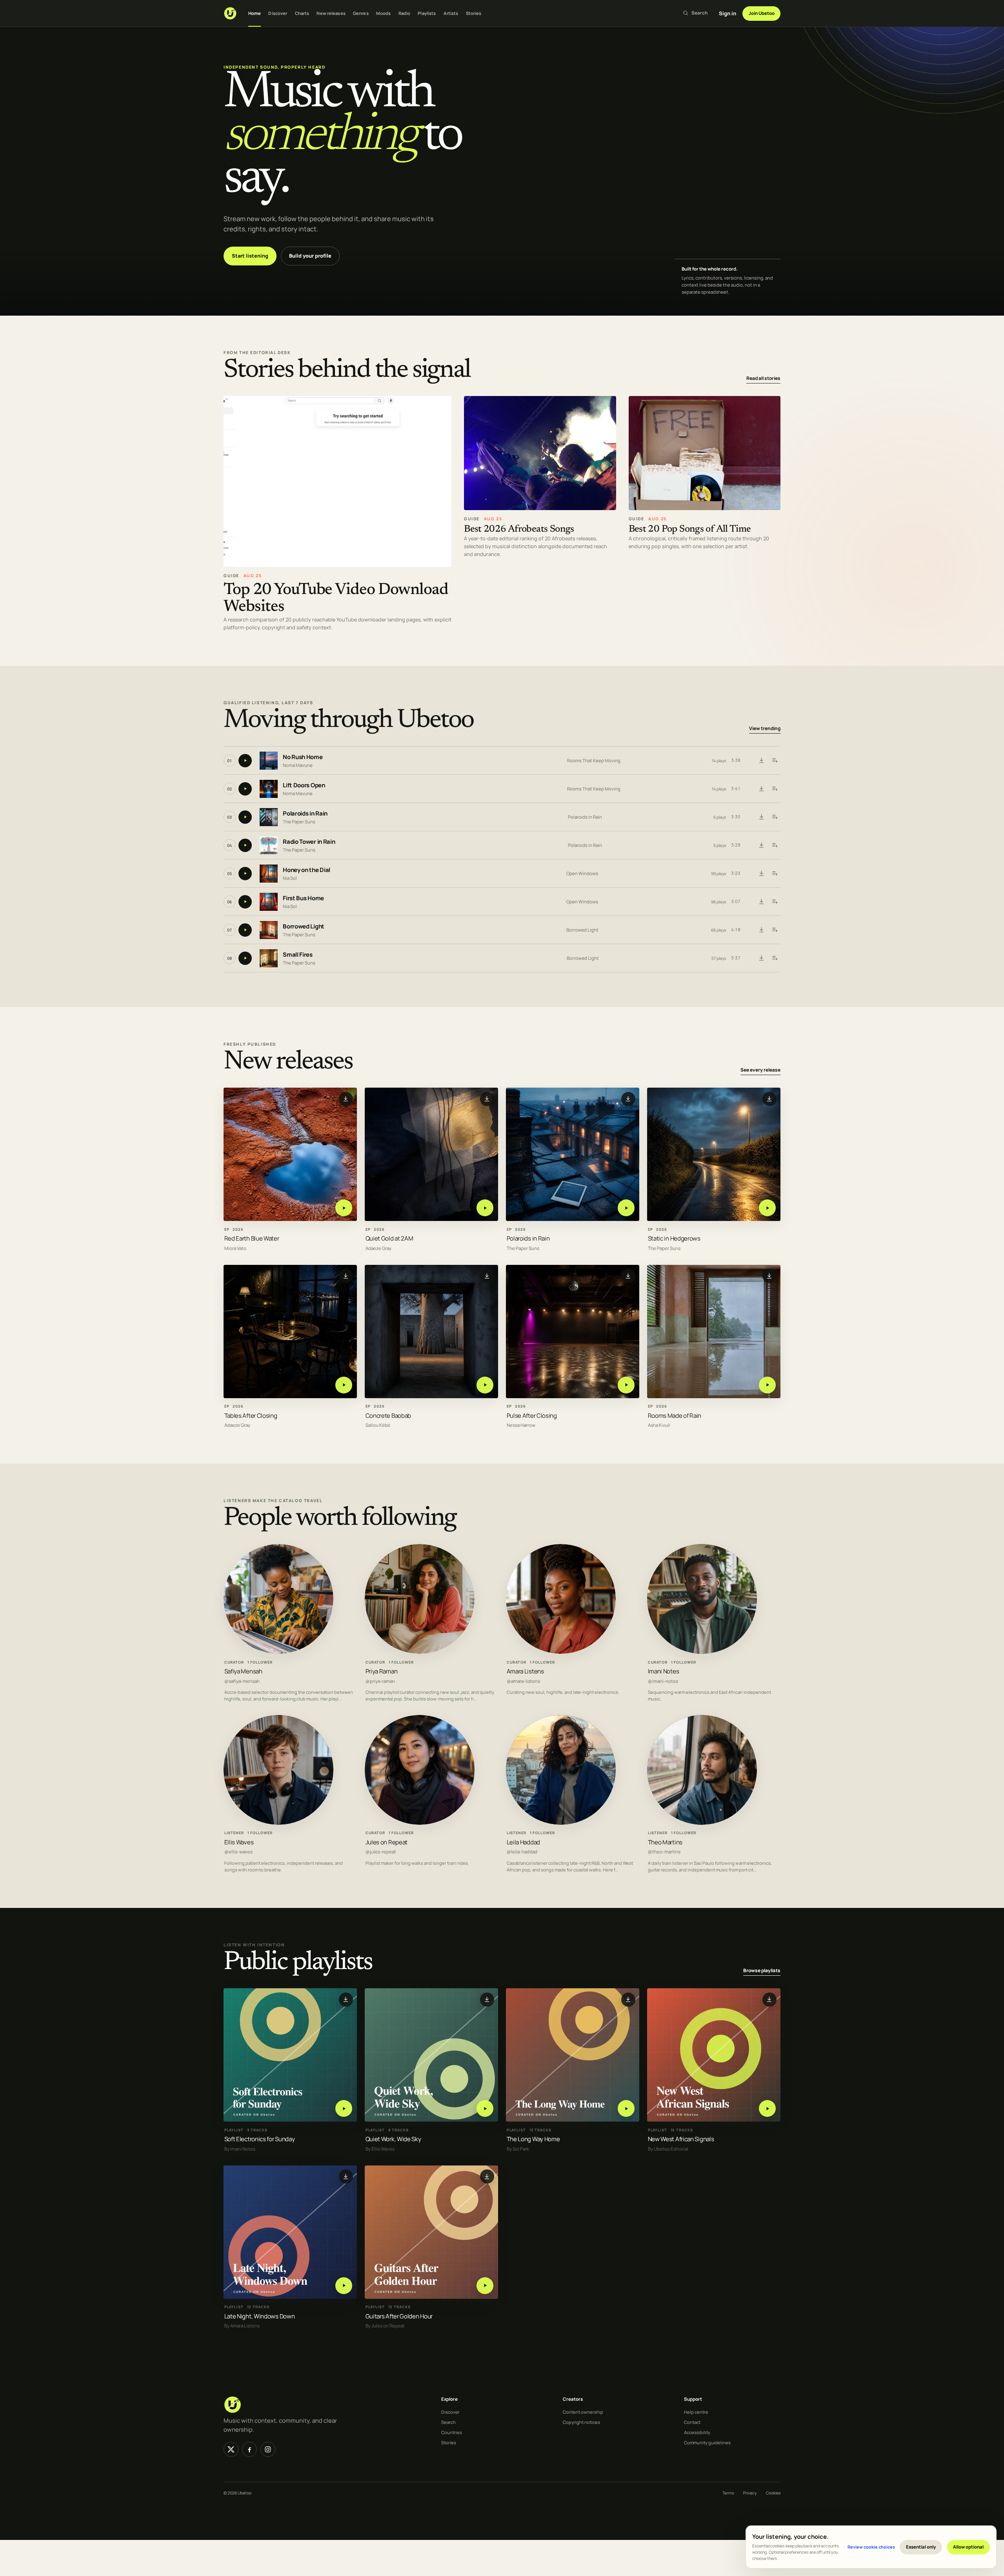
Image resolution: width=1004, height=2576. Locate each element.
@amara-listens (523, 1681)
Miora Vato (235, 1248)
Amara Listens (525, 1671)
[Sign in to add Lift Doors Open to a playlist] (775, 789)
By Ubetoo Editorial (668, 2149)
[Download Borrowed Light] (761, 930)
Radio (405, 13)
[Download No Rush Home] (761, 761)
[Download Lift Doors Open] (761, 789)
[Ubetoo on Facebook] (249, 2449)
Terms (728, 2493)
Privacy (750, 2493)
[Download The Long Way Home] (628, 1999)
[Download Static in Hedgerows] (769, 1099)
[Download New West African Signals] (769, 1999)
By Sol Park (518, 2149)
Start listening (250, 256)
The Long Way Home (533, 2139)
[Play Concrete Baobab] (485, 1385)
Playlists (427, 13)
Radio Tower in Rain (309, 842)
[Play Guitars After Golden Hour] (485, 2285)
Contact (692, 2422)
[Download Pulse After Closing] (628, 1276)
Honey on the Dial (306, 870)
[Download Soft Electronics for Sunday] (346, 1999)
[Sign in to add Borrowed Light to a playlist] (775, 930)
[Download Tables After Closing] (346, 1276)
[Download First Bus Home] (761, 902)
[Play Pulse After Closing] (626, 1385)
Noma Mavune (298, 765)
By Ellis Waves (380, 2149)
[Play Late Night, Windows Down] (344, 2285)
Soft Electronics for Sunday (260, 2139)
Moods (384, 13)
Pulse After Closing (532, 1415)
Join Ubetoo (762, 13)
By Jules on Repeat (385, 2326)
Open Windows (582, 873)
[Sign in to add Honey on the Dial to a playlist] (775, 874)
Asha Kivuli (659, 1425)
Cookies (773, 2493)
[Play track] (245, 761)
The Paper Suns (299, 822)
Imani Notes (664, 1671)
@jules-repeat (381, 1852)
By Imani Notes (240, 2149)
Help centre (696, 2412)
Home (255, 13)
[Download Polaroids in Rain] (761, 817)
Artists (451, 13)
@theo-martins (664, 1852)
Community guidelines (707, 2442)
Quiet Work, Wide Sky (393, 2139)
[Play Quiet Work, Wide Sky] (485, 2108)
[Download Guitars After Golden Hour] (487, 2176)
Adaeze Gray (378, 1248)
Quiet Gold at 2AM (389, 1238)
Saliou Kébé (378, 1425)
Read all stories (763, 378)
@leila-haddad (522, 1852)
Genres (361, 13)
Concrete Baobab (388, 1415)
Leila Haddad (523, 1842)
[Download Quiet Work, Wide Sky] (487, 1999)
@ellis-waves (238, 1852)
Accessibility (697, 2432)
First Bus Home (303, 898)
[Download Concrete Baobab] (487, 1276)
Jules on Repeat (387, 1842)
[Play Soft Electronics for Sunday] (344, 2108)
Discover (278, 13)
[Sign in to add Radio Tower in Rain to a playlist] (775, 845)
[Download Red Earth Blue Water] (346, 1099)
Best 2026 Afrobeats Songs (519, 530)
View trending (765, 729)
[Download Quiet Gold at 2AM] (487, 1099)
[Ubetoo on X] (231, 2449)
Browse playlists (762, 1970)
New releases (331, 13)
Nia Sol (290, 878)
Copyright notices (581, 2422)
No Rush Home (303, 757)
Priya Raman (382, 1671)
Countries (452, 2432)
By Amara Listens (242, 2326)
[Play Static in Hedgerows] (767, 1208)
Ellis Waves (239, 1842)
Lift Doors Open (304, 786)
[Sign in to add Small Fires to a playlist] (775, 958)
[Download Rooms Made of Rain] (769, 1276)
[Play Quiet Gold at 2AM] (485, 1208)
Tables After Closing (251, 1415)
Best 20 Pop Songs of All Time (690, 530)
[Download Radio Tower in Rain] (761, 845)
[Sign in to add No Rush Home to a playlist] (775, 761)
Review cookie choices (871, 2547)
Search (448, 2422)
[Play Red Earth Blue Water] (344, 1208)
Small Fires (298, 955)
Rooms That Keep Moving (594, 760)
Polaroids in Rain (305, 814)
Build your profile (310, 256)
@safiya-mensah (242, 1681)
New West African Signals (681, 2139)
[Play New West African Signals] (767, 2108)
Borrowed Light (304, 927)
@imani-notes (663, 1681)
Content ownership (583, 2412)
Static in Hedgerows (674, 1238)
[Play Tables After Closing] (344, 1385)
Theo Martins (665, 1842)
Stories (474, 13)
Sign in (728, 13)
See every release (760, 1070)
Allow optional (968, 2547)
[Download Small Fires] (761, 958)
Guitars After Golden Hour (399, 2316)
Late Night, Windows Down (260, 2316)
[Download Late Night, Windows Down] (346, 2176)
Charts (302, 13)
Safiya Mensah (243, 1671)
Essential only (921, 2547)
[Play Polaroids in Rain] (626, 1208)
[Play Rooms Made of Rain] (767, 1385)
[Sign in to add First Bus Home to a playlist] (775, 902)
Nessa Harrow (521, 1425)
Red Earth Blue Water (252, 1238)
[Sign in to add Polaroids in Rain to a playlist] (775, 817)
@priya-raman (380, 1681)
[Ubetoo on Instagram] (268, 2449)
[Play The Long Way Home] (626, 2108)
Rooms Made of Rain (675, 1415)
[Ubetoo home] (230, 13)
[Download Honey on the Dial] (761, 874)
